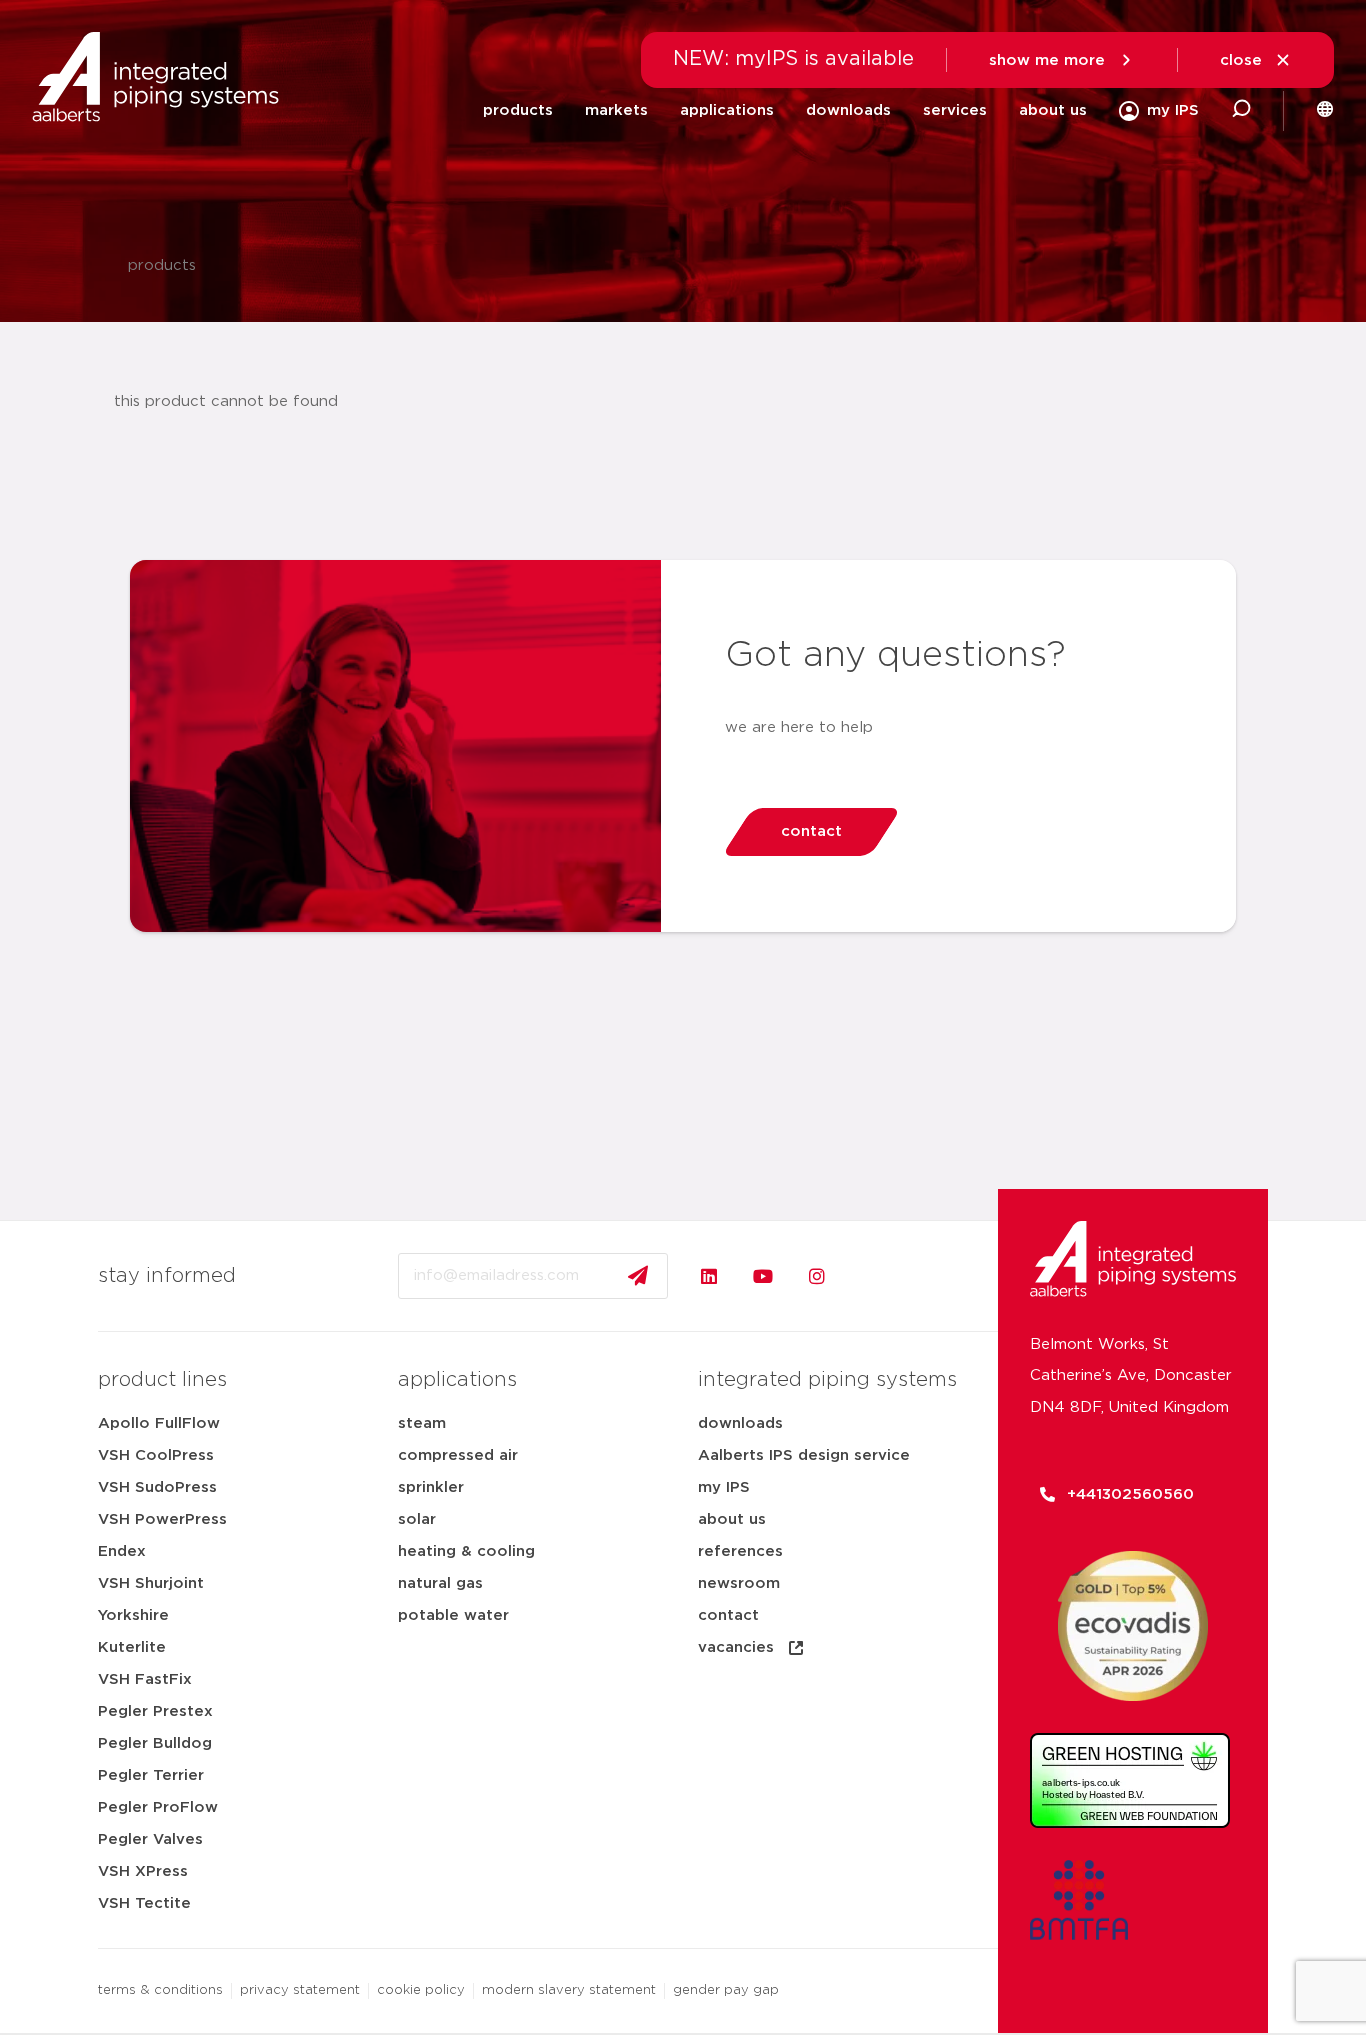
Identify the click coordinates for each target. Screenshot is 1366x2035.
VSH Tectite (144, 1903)
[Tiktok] (871, 1276)
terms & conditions (160, 1990)
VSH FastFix (145, 1679)
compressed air (458, 1455)
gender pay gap (726, 1990)
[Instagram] (817, 1276)
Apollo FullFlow (159, 1423)
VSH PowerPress (162, 1519)
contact (728, 1615)
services (955, 110)
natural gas (440, 1583)
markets (616, 110)
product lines (162, 1380)
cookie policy (421, 1990)
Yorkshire (133, 1615)
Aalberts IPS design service (804, 1455)
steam (422, 1423)
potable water (453, 1615)
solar (417, 1519)
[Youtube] (763, 1276)
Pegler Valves (150, 1839)
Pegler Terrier (151, 1775)
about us (1053, 110)
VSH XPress (143, 1871)
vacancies (736, 1647)
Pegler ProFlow (158, 1807)
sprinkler (431, 1487)
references (740, 1551)
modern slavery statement (569, 1990)
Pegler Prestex (155, 1711)
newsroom (739, 1583)
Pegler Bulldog (155, 1743)
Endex (122, 1551)
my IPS (724, 1487)
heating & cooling (466, 1551)
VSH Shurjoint (151, 1583)
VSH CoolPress (156, 1455)
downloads (848, 110)
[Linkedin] (709, 1276)
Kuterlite (132, 1647)
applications (727, 110)
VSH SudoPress (157, 1487)
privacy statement (300, 1990)
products (518, 110)
